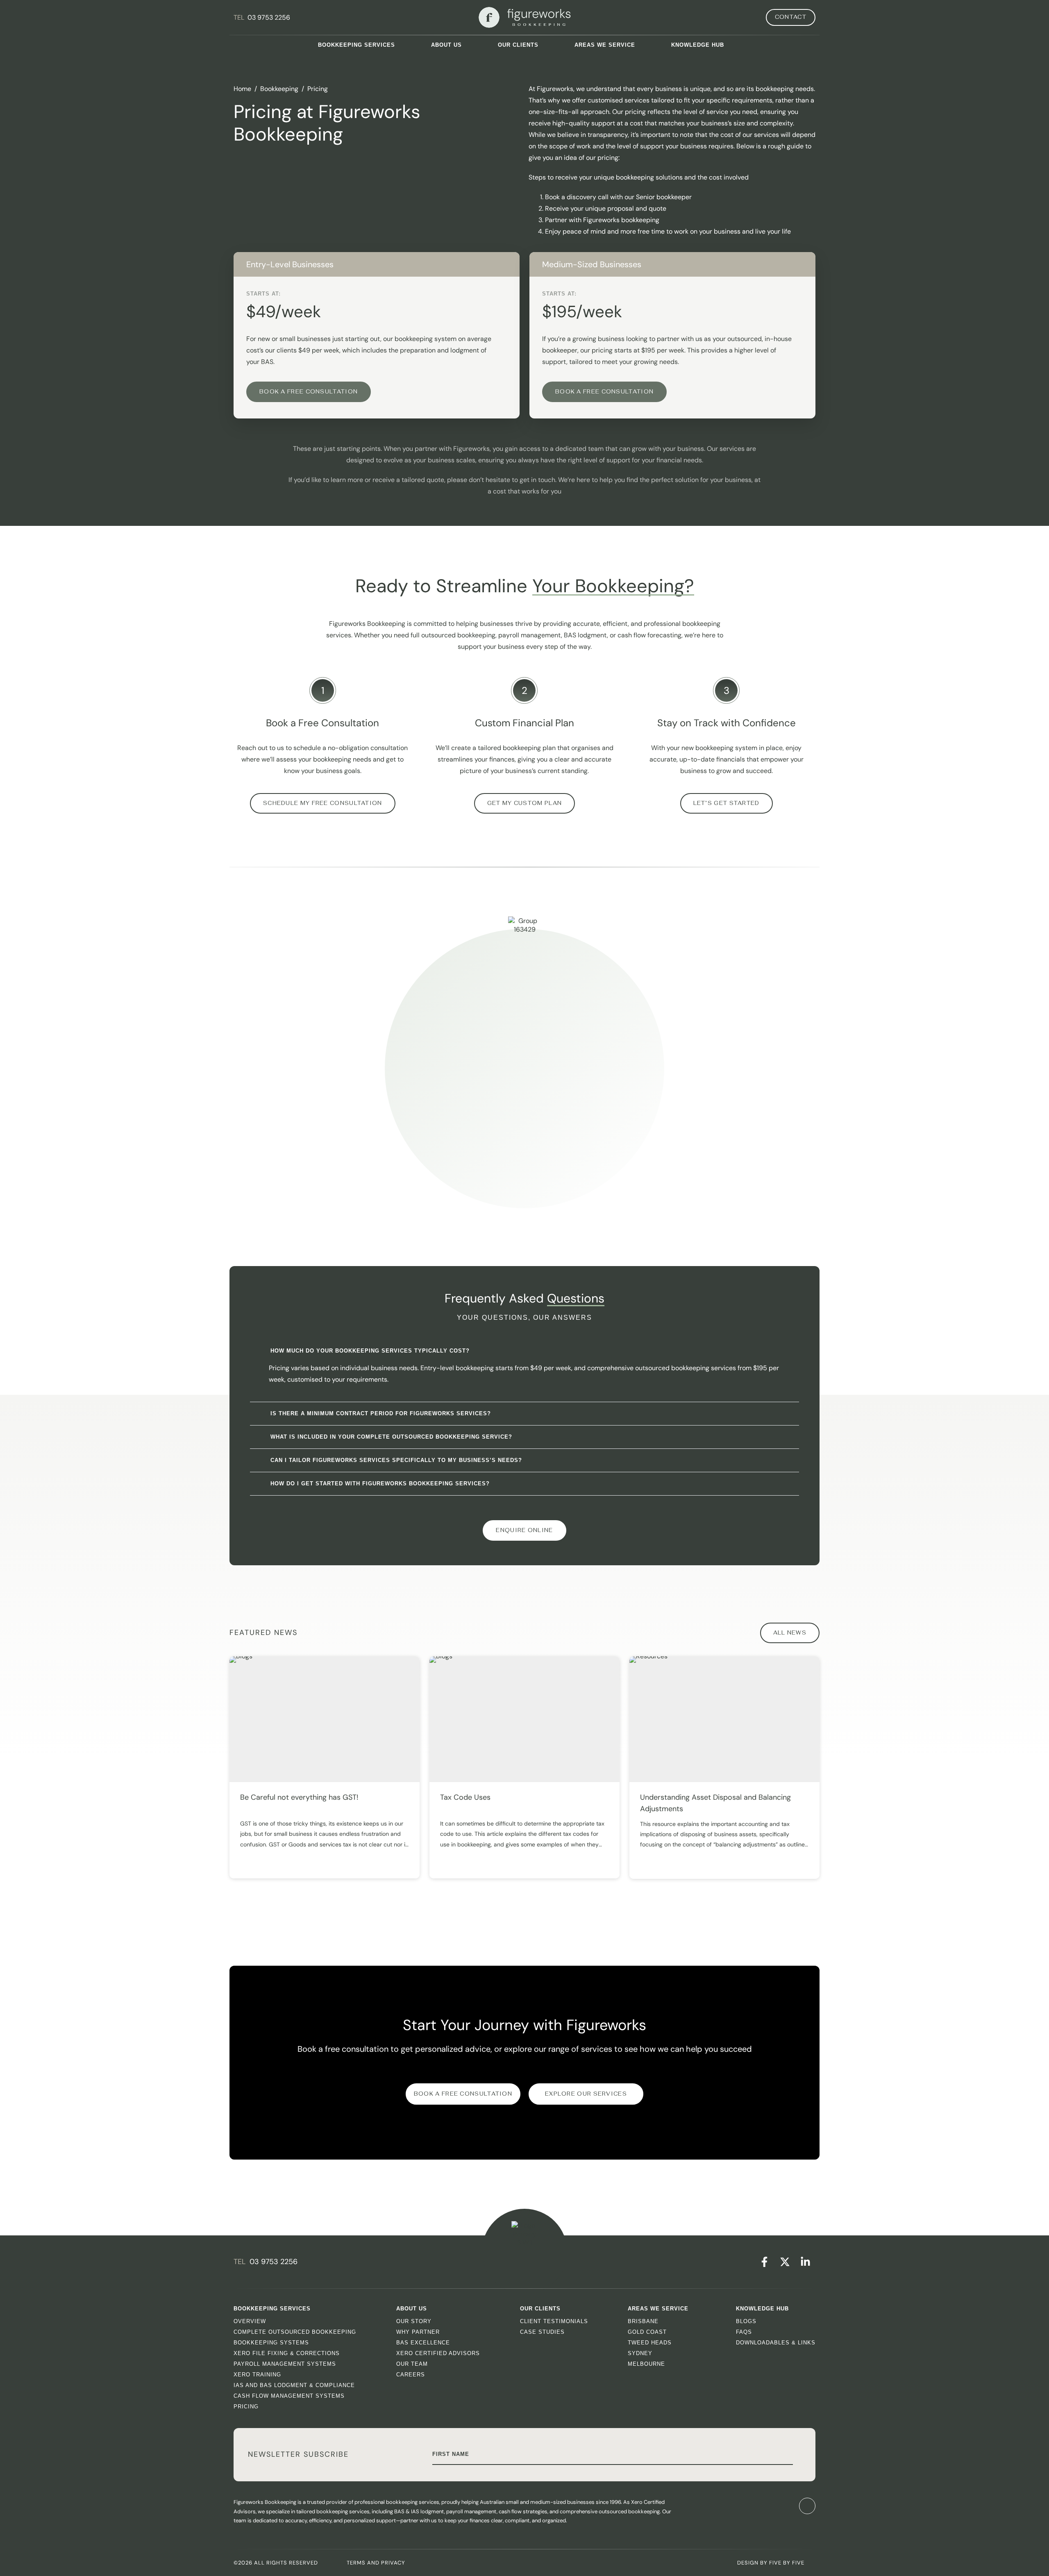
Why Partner (418, 2332)
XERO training (257, 2375)
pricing (246, 2407)
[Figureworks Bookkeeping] (525, 17)
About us (446, 45)
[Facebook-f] (764, 2262)
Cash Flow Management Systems (289, 2396)
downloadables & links (776, 2343)
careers (411, 2375)
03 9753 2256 (269, 17)
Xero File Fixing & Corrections (287, 2353)
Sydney (640, 2353)
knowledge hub (698, 45)
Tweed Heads (650, 2343)
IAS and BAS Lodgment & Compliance (294, 2385)
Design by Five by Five (771, 2563)
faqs (744, 2332)
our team (412, 2364)
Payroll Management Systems (285, 2364)
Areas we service (605, 45)
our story (414, 2321)
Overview (250, 2321)
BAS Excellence (423, 2343)
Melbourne (646, 2364)
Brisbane (643, 2321)
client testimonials (554, 2321)
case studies (542, 2332)
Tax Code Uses (465, 1797)
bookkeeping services (356, 45)
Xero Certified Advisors (438, 2353)
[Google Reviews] (764, 2506)
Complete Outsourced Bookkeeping (295, 2332)
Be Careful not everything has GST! (299, 1797)
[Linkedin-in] (805, 2262)
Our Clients (518, 45)
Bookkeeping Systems (271, 2343)
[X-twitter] (785, 2262)
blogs (746, 2321)
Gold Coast (647, 2332)
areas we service (658, 2309)
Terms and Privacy (376, 2563)
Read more (269, 1851)
